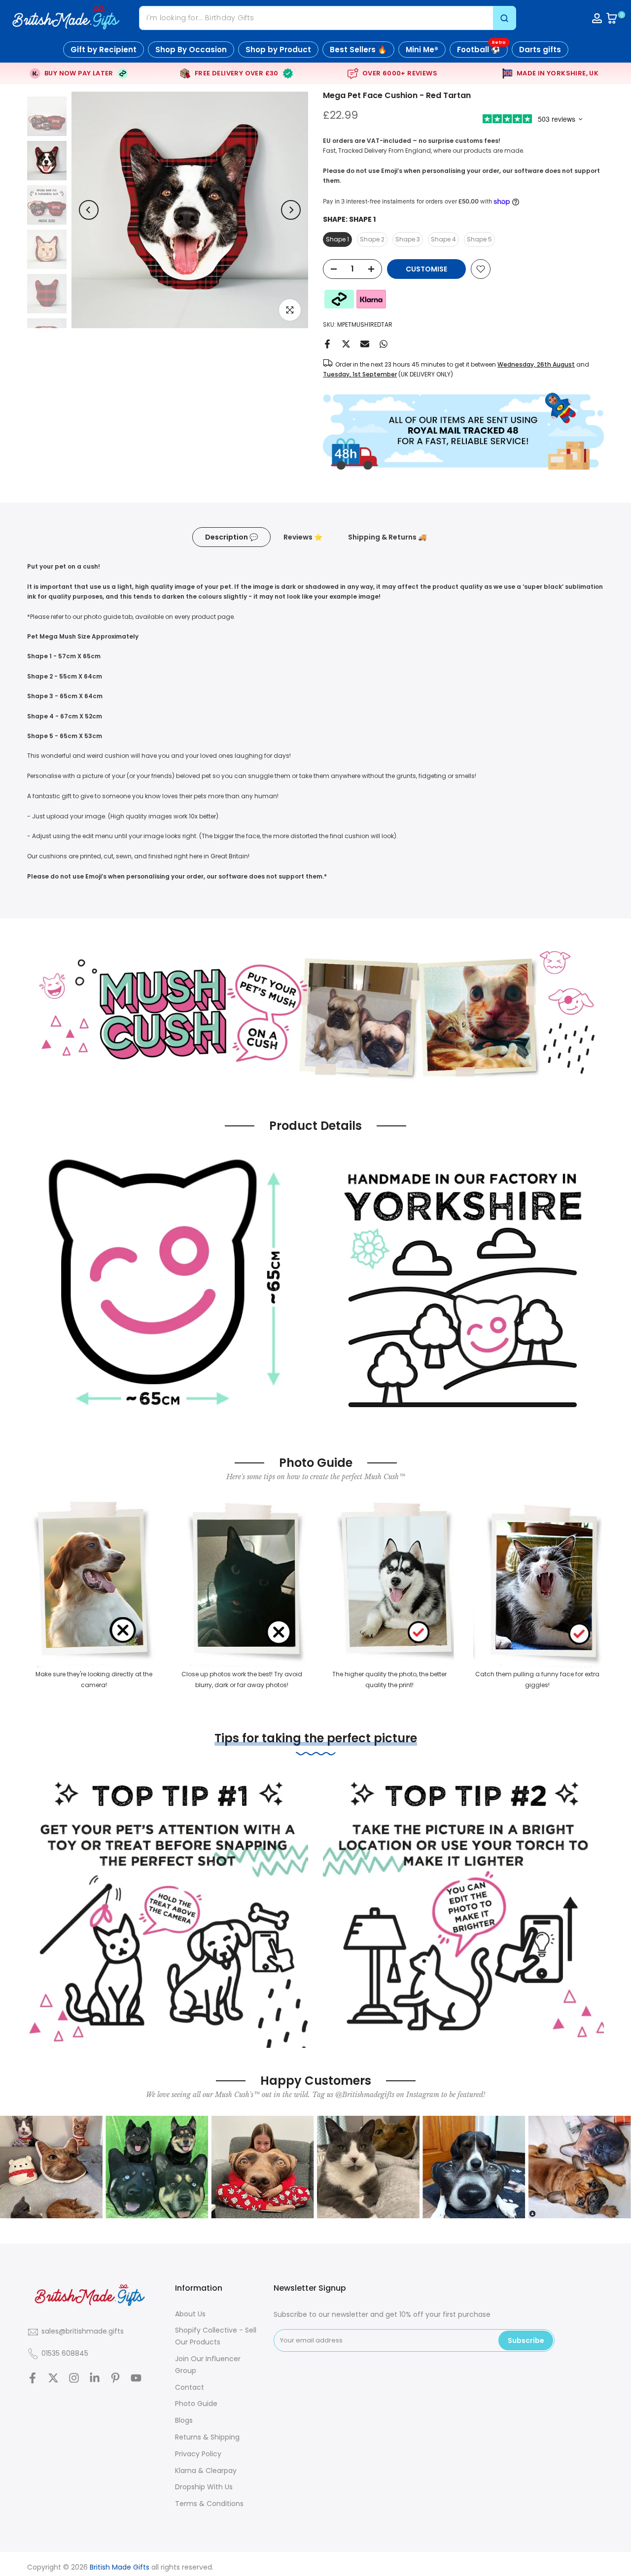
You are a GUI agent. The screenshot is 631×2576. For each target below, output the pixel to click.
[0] (612, 18)
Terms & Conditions (209, 2504)
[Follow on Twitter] (53, 2378)
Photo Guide (196, 2404)
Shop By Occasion (191, 50)
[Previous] (89, 210)
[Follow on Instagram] (74, 2378)
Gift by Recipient (104, 50)
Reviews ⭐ (303, 537)
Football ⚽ (481, 48)
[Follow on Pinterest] (115, 2378)
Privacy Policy (198, 2454)
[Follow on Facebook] (33, 2378)
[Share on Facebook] (327, 344)
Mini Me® (422, 50)
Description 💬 (231, 537)
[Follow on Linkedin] (95, 2378)
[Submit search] (504, 18)
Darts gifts (540, 50)
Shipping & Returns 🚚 (387, 537)
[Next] (291, 210)
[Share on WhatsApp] (384, 344)
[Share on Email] (365, 344)
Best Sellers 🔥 (358, 50)
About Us (190, 2314)
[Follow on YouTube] (136, 2378)
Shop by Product (278, 50)
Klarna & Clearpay (206, 2471)
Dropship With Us (204, 2487)
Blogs (184, 2420)
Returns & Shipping (207, 2437)
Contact (190, 2387)
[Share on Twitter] (346, 344)
